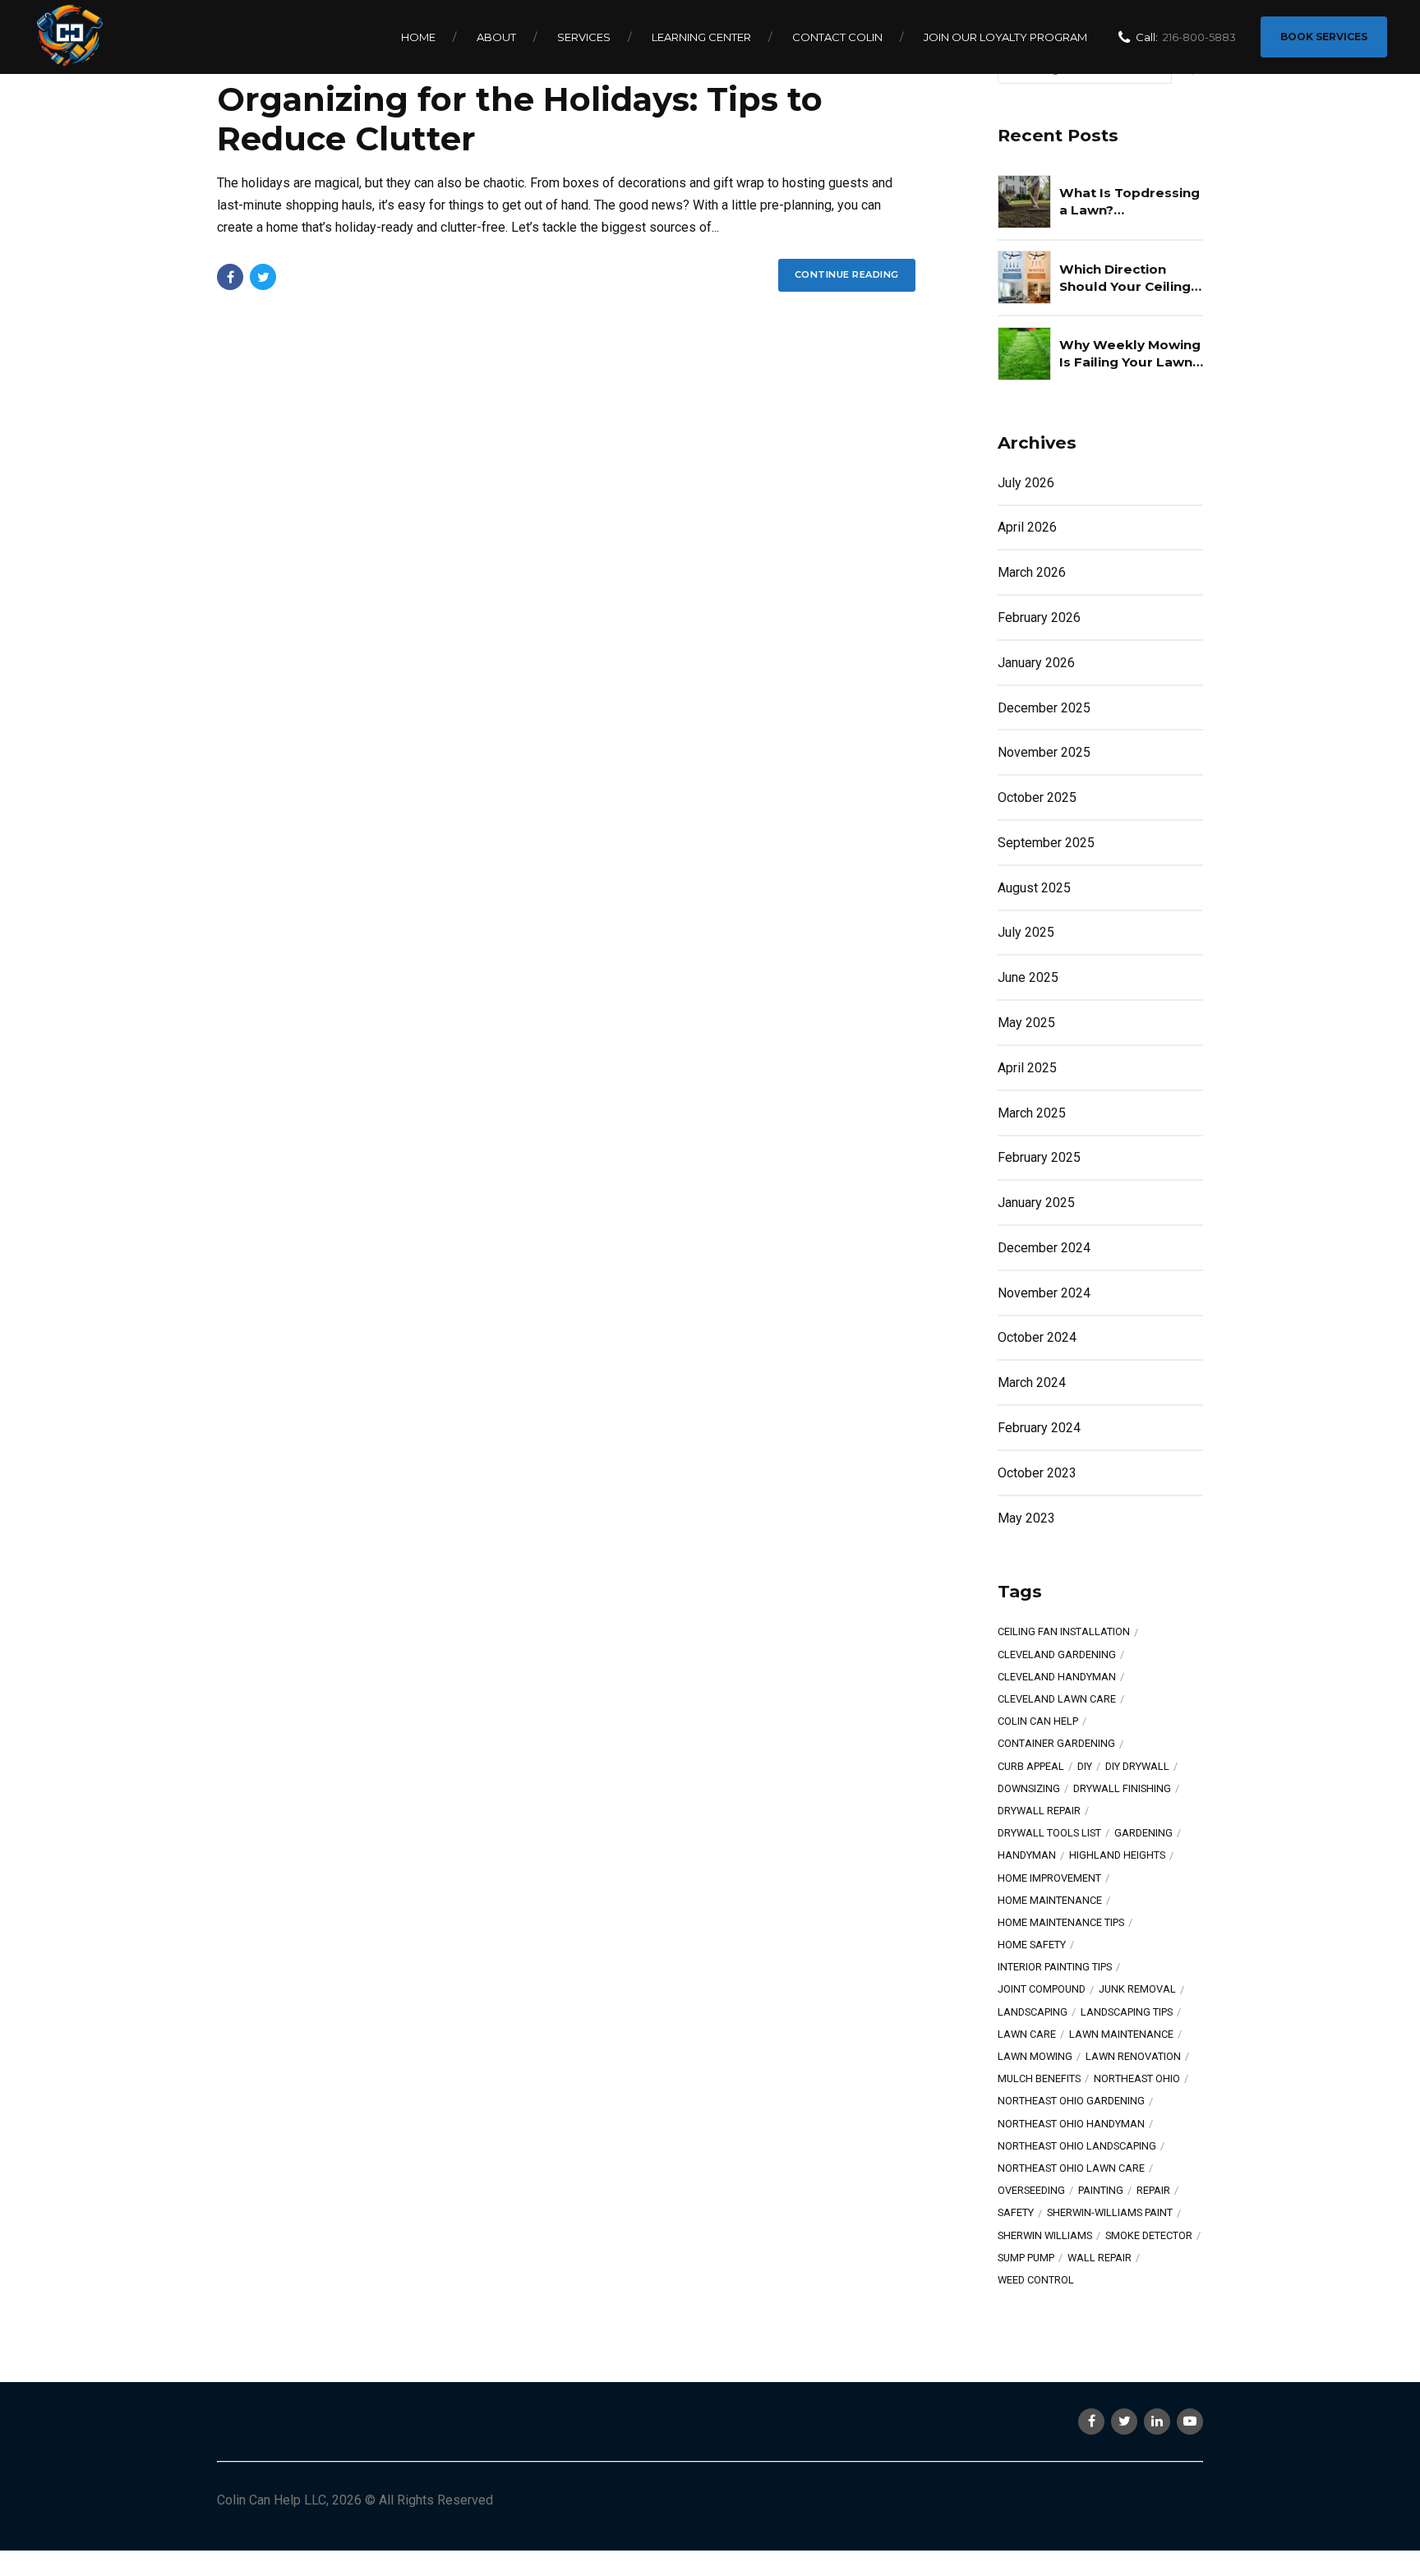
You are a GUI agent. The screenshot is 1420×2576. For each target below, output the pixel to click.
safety (1016, 2213)
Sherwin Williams (1045, 2236)
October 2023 (1037, 1473)
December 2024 (1044, 1248)
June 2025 (1028, 977)
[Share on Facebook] (230, 277)
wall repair (1100, 2258)
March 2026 (1032, 572)
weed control (1036, 2281)
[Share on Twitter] (263, 277)
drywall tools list (1049, 1834)
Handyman (1027, 1856)
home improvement (1049, 1879)
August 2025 (1034, 888)
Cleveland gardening (1057, 1655)
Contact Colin (837, 37)
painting (1101, 2191)
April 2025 (1027, 1068)
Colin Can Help (1038, 1722)
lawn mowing (1035, 2057)
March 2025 (1032, 1113)
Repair (1153, 2191)
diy (1085, 1767)
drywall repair (1039, 1811)
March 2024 (1032, 1382)
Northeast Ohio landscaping (1077, 2147)
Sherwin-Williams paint (1110, 2213)
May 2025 (1026, 1023)
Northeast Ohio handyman (1071, 2124)
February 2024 (1039, 1428)
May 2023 (1026, 1518)
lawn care (1027, 2035)
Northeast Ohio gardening (1071, 2101)
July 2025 (1026, 932)
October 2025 (1037, 797)
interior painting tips (1055, 1968)
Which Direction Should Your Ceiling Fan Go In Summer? (1125, 279)
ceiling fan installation (1064, 1632)
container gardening (1056, 1744)
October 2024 (1037, 1337)
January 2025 (1036, 1203)
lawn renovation (1133, 2057)
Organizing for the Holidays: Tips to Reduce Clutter (520, 119)
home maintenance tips (1061, 1923)
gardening (1143, 1834)
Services (584, 37)
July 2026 (1026, 483)
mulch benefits (1039, 2079)
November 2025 (1044, 752)
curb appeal (1031, 1767)
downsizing (1029, 1789)
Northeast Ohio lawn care (1071, 2169)
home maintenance (1050, 1901)
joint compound (1042, 1990)
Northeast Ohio (1137, 2079)
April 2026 (1027, 527)
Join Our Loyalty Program (1005, 37)
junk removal (1137, 1990)
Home (418, 37)
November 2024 (1044, 1293)
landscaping (1033, 2013)
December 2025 (1044, 708)
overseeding (1031, 2191)
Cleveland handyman (1057, 1677)
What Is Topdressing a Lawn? (1130, 201)
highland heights (1117, 1856)
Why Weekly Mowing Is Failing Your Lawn (1130, 353)
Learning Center (701, 37)
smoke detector (1149, 2236)
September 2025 (1046, 843)
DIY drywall (1137, 1767)
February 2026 (1039, 618)
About (496, 37)
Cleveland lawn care (1057, 1700)
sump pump (1026, 2258)
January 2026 (1036, 663)
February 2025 (1039, 1157)
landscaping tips (1127, 2013)
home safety (1032, 1945)
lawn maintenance (1121, 2035)
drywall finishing (1122, 1789)
